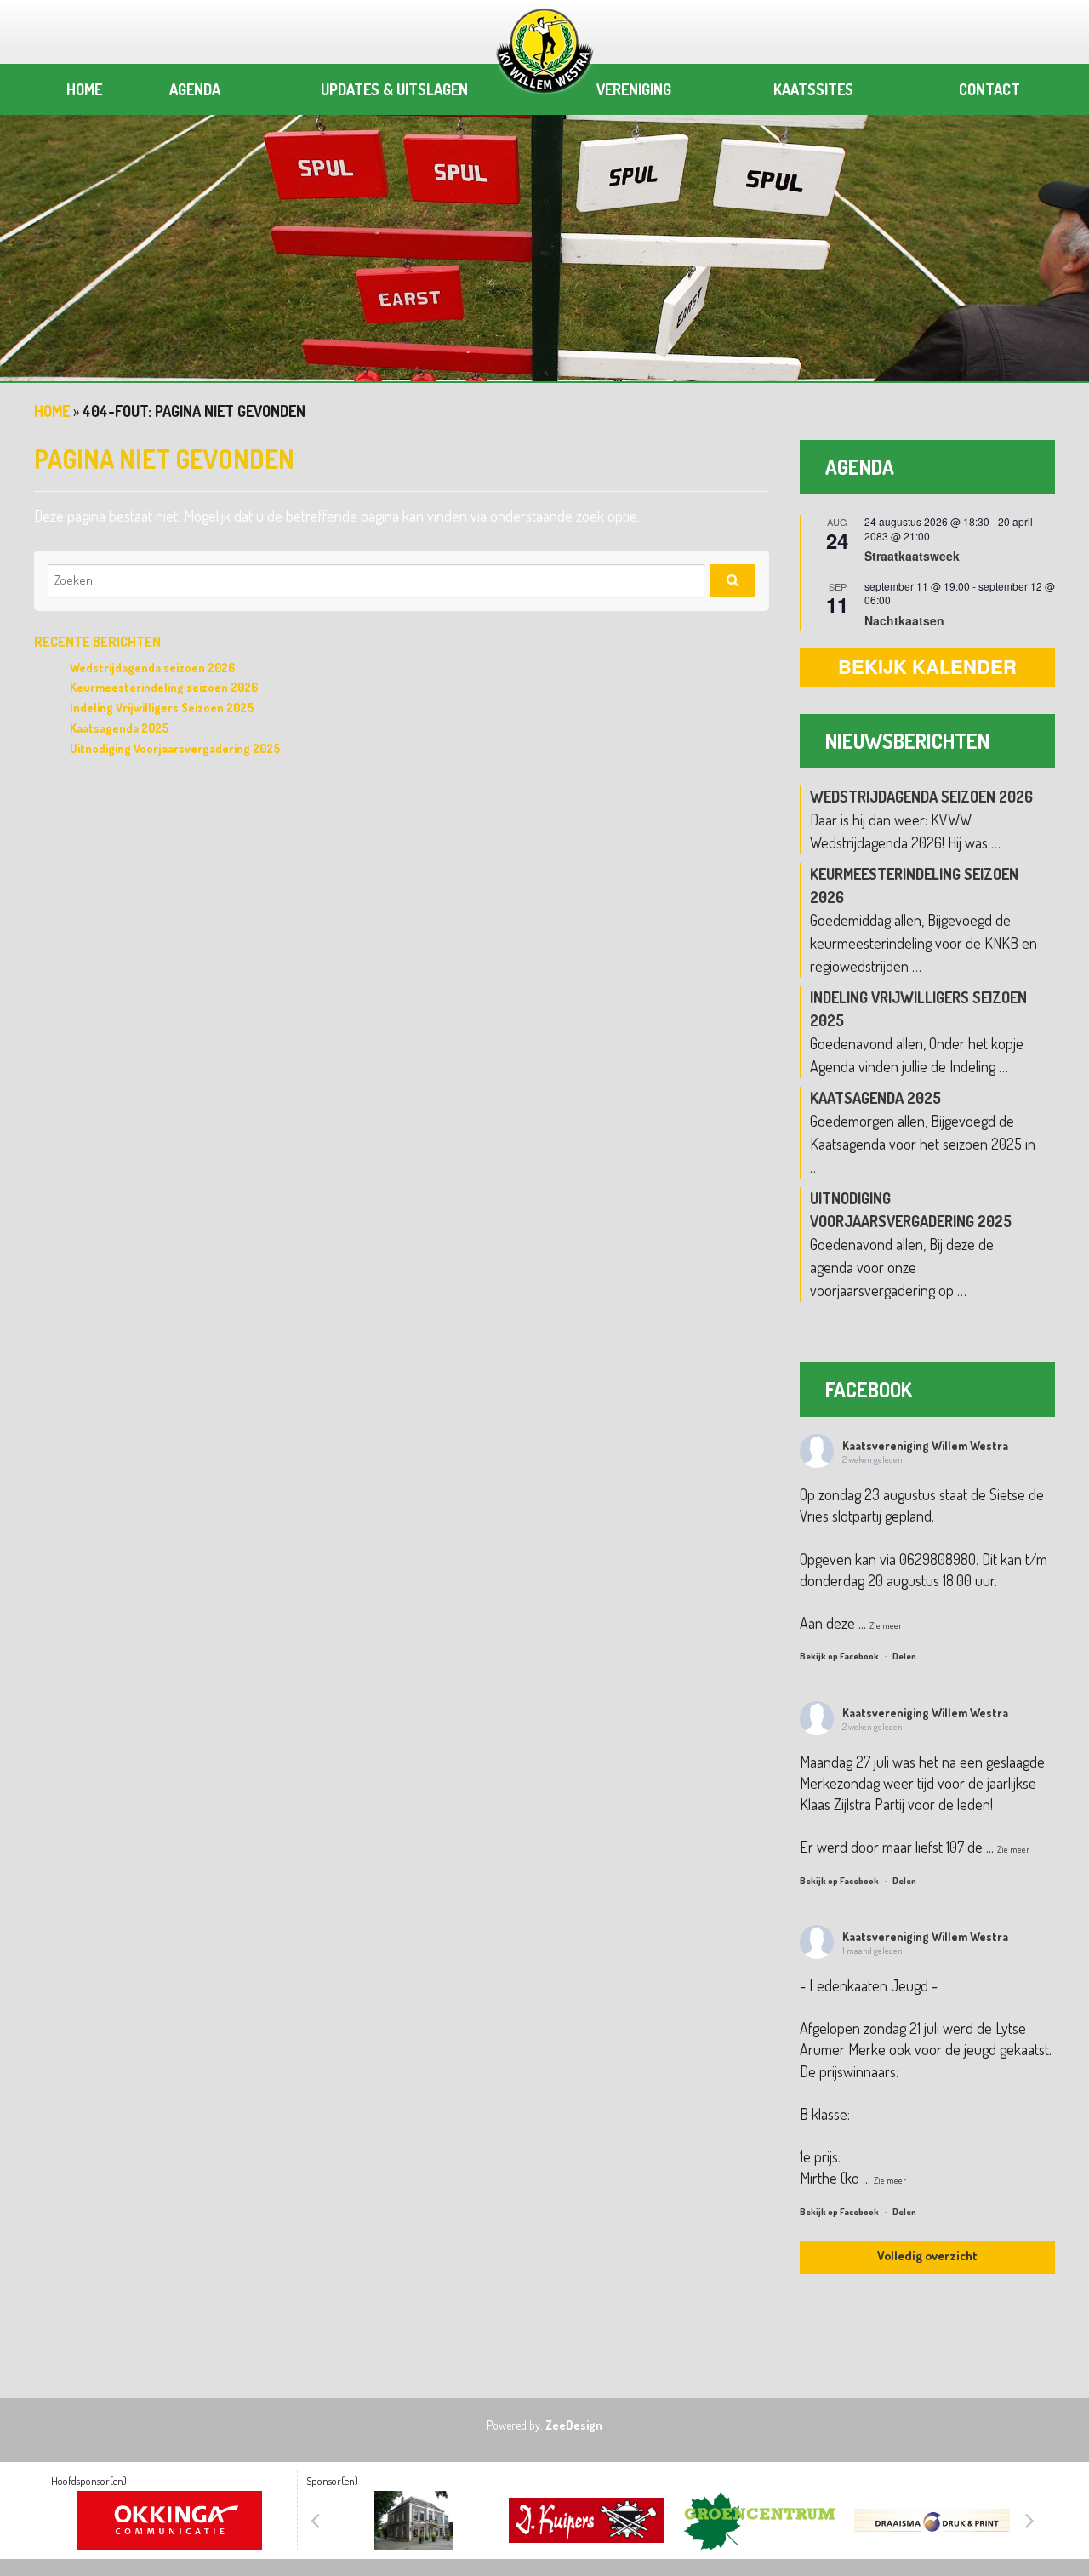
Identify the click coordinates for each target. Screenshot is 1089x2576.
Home (84, 89)
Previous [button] (315, 2521)
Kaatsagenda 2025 (119, 728)
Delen (904, 1656)
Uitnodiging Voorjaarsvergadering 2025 (175, 748)
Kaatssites (813, 89)
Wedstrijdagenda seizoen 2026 (152, 668)
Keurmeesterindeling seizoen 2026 (164, 687)
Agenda (195, 89)
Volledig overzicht (927, 2256)
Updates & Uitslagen (394, 89)
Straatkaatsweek (912, 556)
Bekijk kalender (927, 666)
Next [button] (1029, 2521)
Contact (989, 89)
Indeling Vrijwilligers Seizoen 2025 (162, 708)
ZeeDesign (574, 2425)
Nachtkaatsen (904, 620)
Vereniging (634, 89)
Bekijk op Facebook (840, 1656)
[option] (544, 234)
